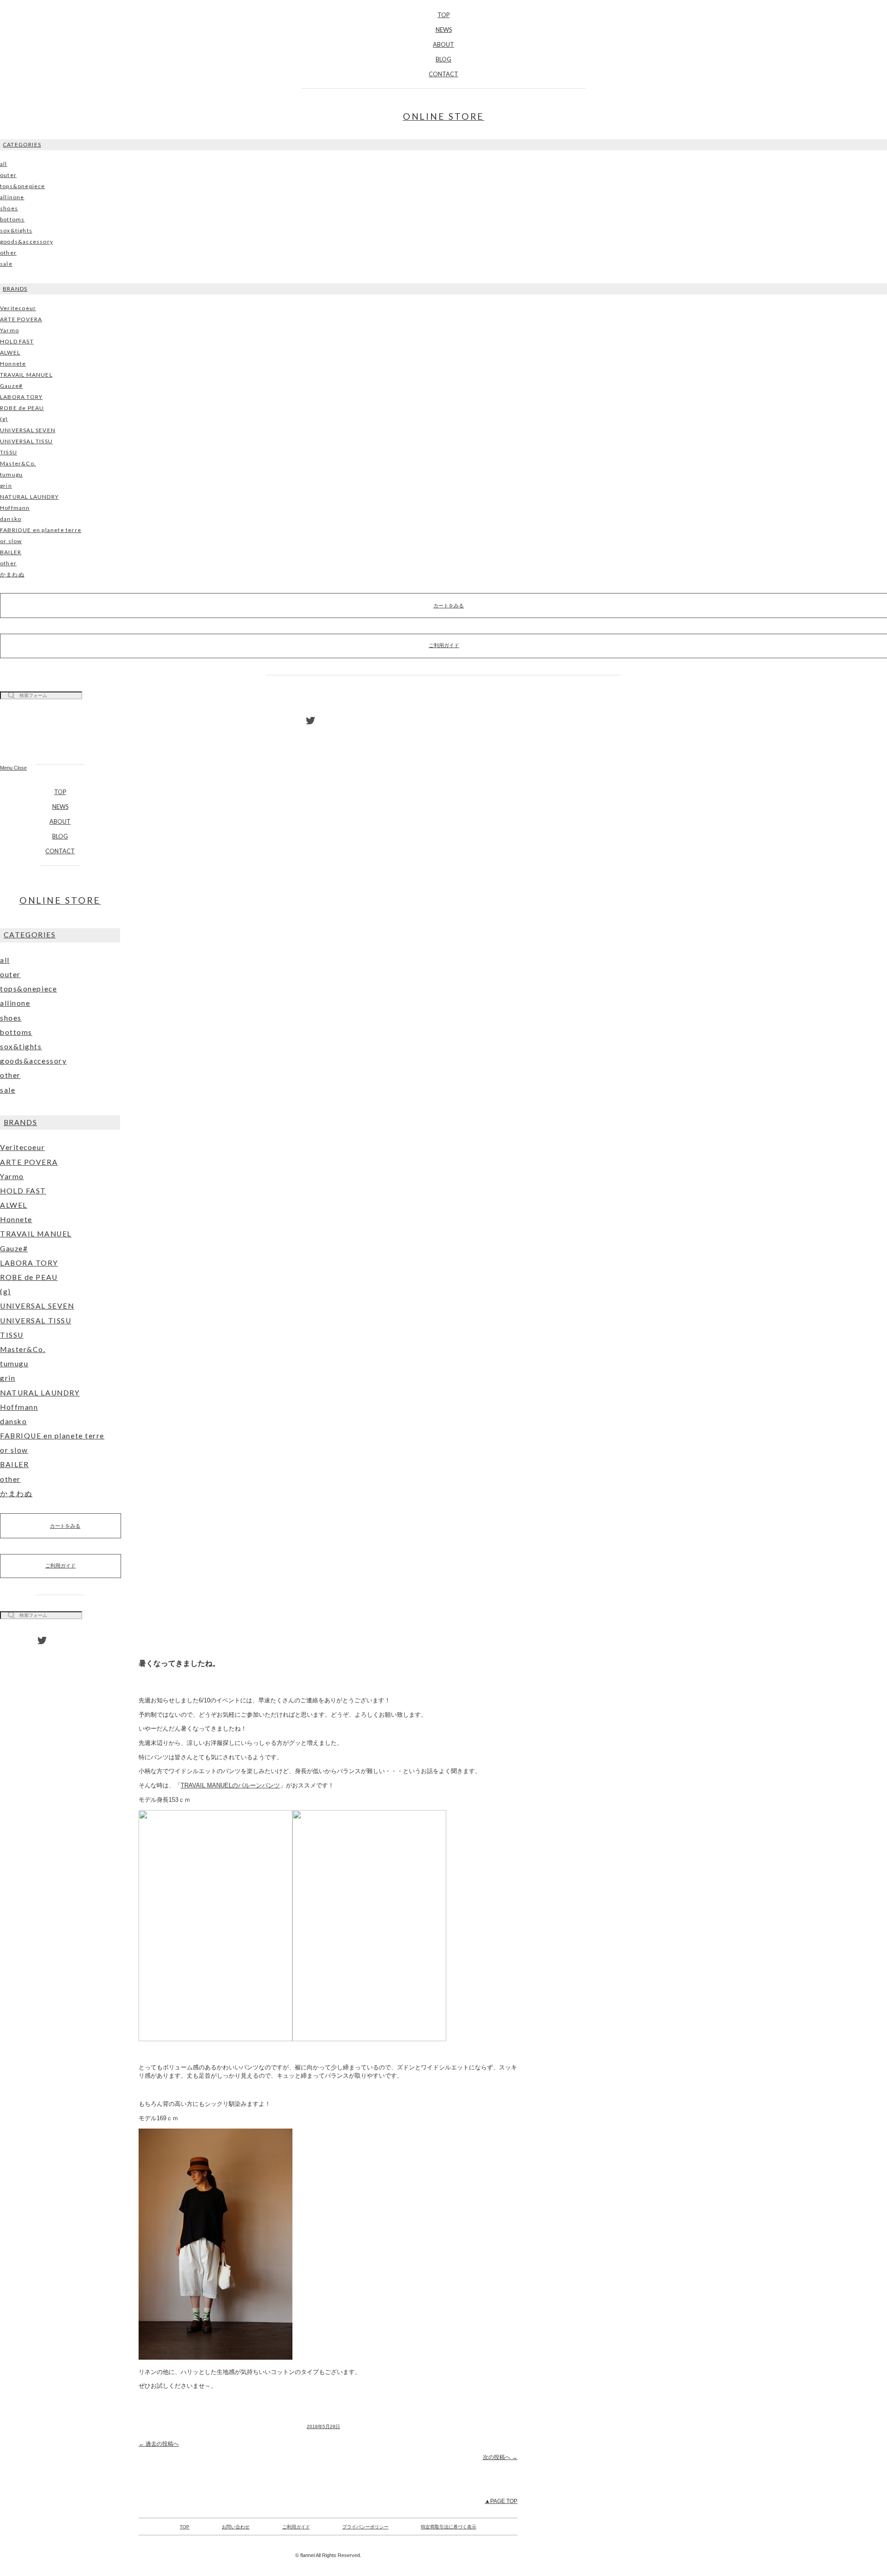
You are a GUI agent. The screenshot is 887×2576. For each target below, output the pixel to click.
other (8, 253)
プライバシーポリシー (365, 2527)
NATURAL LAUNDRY (29, 497)
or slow (11, 541)
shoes (9, 208)
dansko (11, 519)
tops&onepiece (23, 186)
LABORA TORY (21, 397)
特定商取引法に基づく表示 (449, 2527)
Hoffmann (15, 508)
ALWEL (10, 352)
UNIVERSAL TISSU (26, 441)
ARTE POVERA (21, 319)
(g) (4, 419)
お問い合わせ (236, 2527)
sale (6, 264)
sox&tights (16, 230)
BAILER (11, 552)
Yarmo (9, 330)
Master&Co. (18, 463)
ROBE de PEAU (22, 408)
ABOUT (443, 44)
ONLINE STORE (444, 116)
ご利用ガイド (61, 1566)
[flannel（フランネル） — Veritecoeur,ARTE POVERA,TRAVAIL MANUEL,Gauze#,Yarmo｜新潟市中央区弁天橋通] (60, 736)
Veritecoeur (18, 308)
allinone (12, 197)
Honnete (13, 364)
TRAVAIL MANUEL (26, 375)
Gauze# (11, 386)
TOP (443, 15)
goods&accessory (27, 242)
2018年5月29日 (323, 2426)
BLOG (443, 59)
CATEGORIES (22, 144)
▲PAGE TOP (501, 2501)
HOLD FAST (17, 341)
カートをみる (65, 1526)
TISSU (9, 452)
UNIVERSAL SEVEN (28, 430)
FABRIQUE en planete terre (41, 530)
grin (6, 486)
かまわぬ (12, 574)
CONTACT (443, 74)
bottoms (12, 219)
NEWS (444, 30)
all (4, 164)
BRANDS (15, 289)
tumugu (11, 474)
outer (8, 175)
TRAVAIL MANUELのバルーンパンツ (230, 1785)
